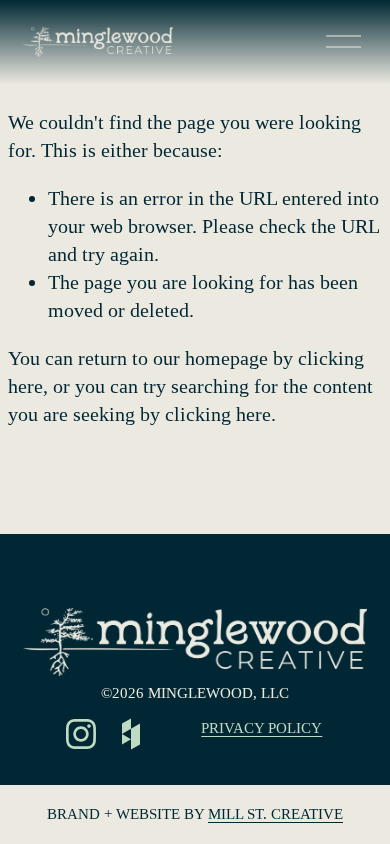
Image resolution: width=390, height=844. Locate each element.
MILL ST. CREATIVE (275, 814)
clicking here (218, 414)
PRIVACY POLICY (261, 728)
